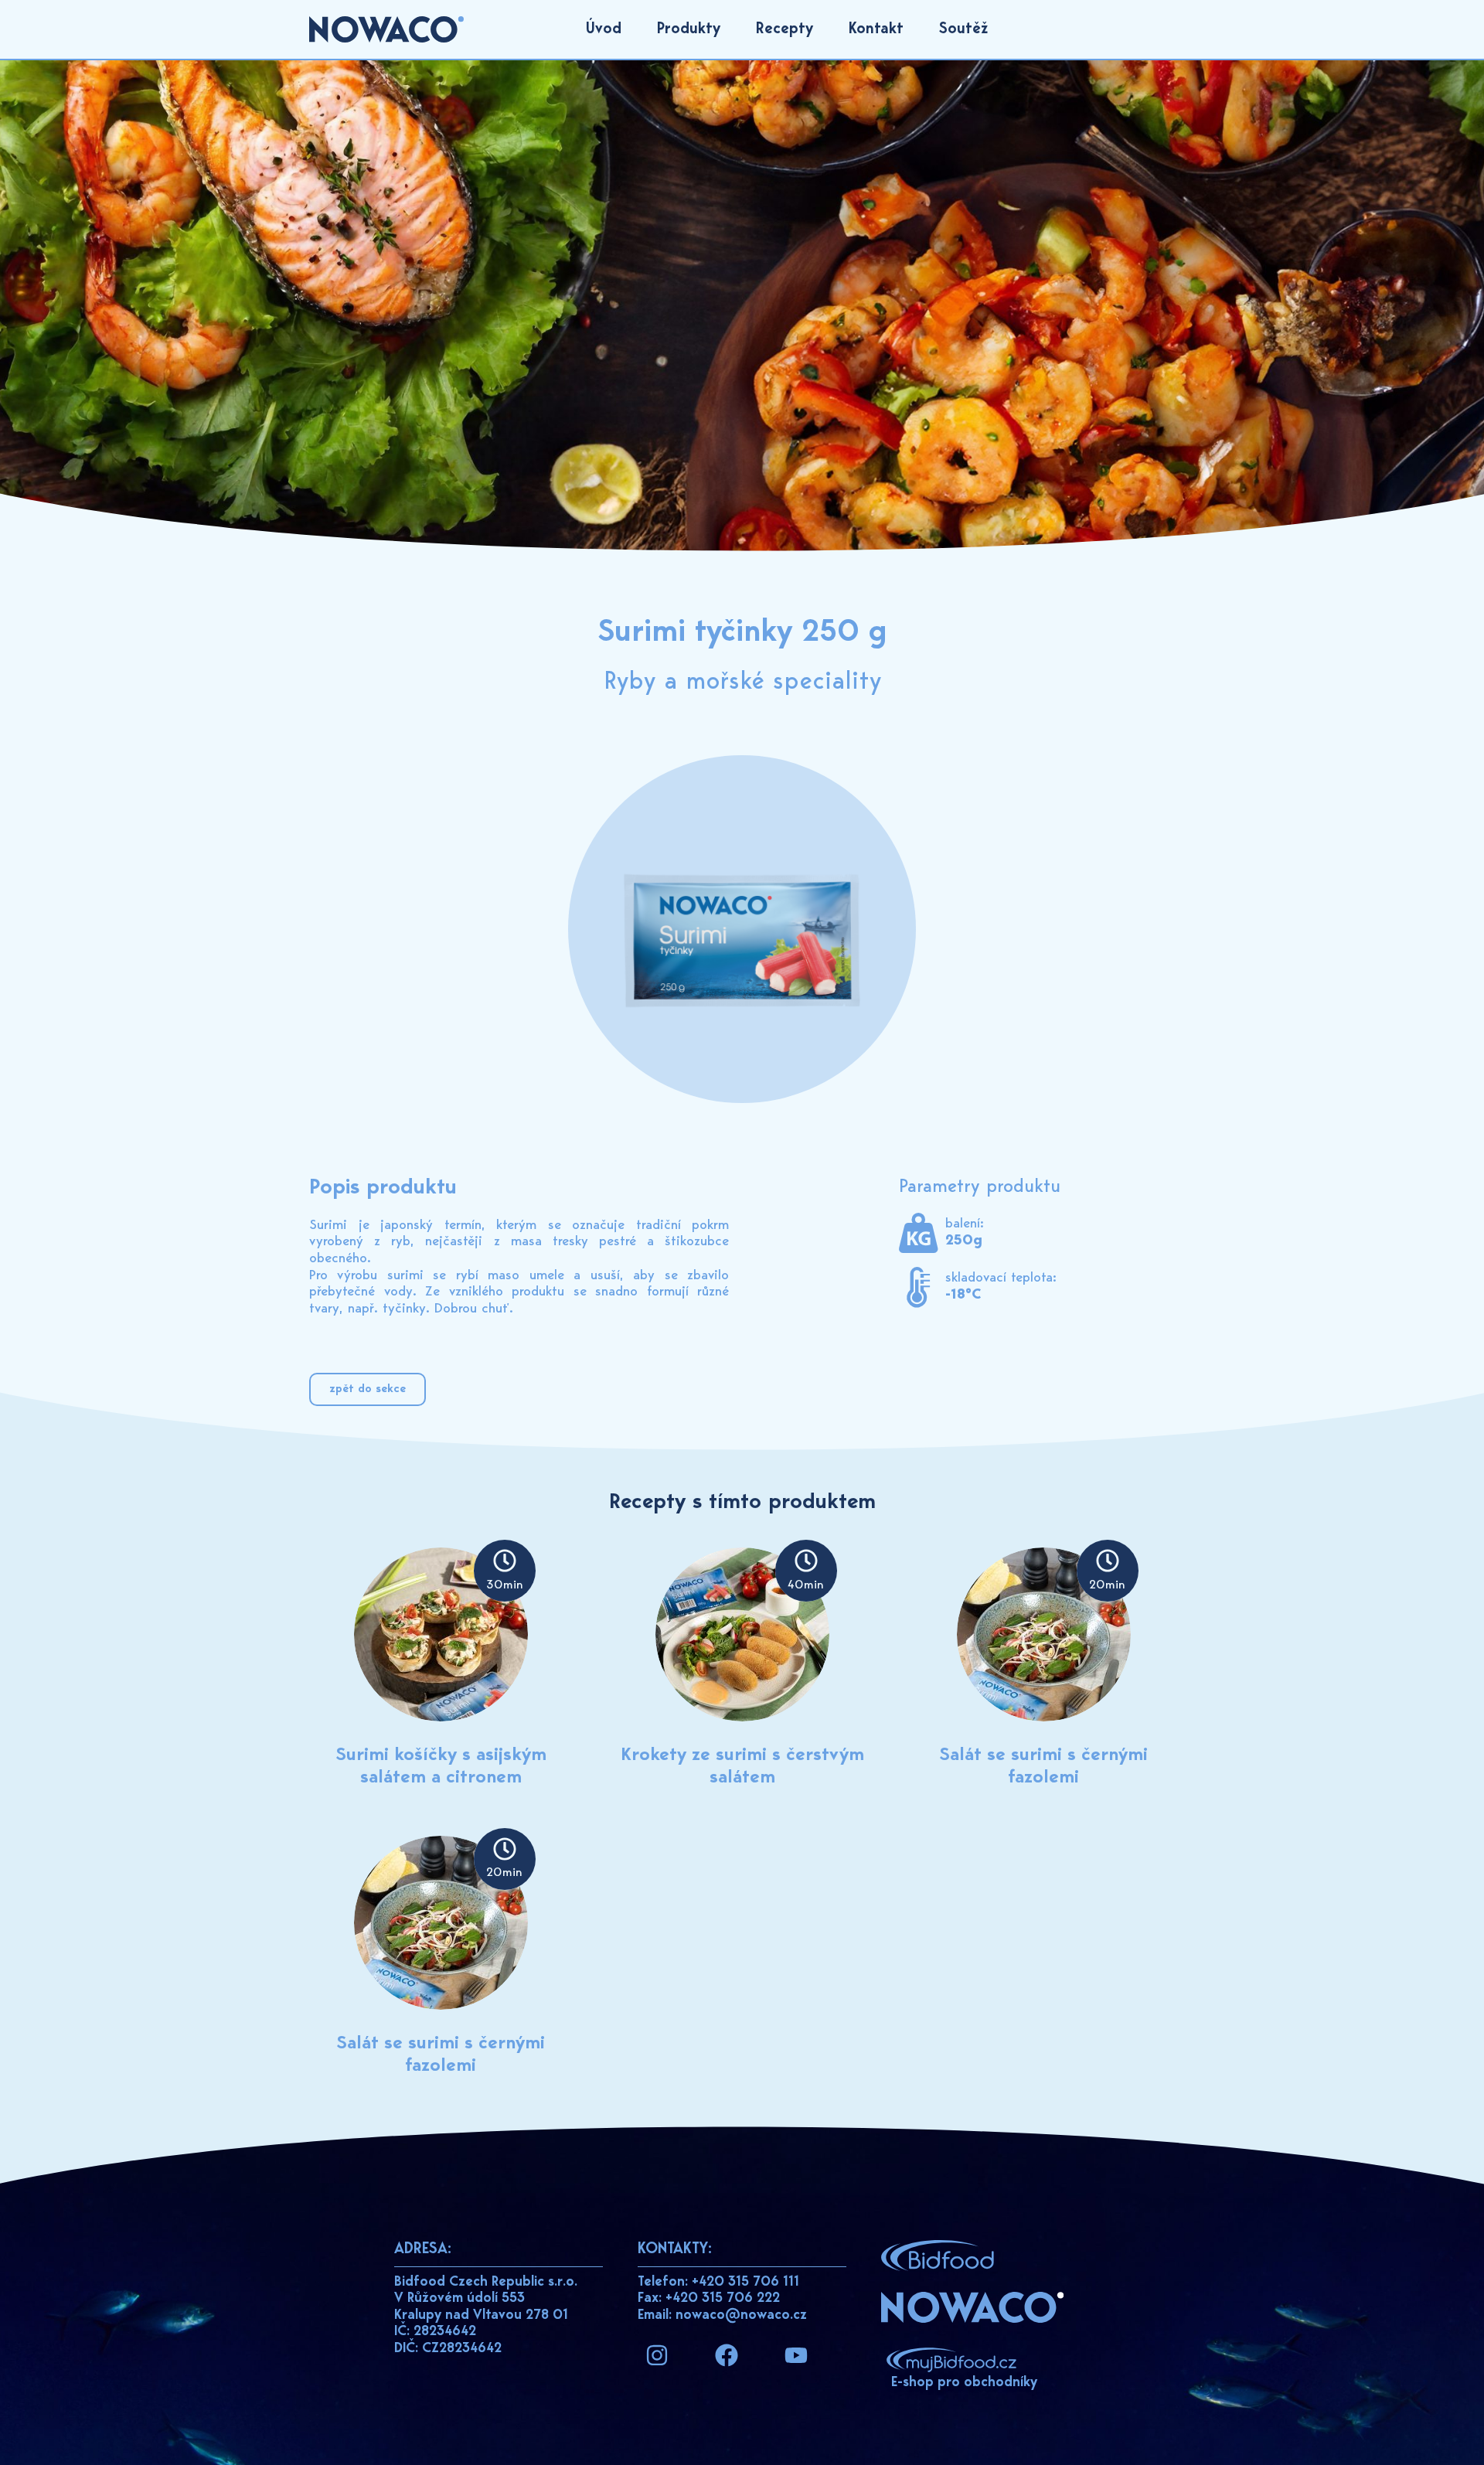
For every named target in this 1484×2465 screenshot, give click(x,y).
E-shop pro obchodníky (964, 2383)
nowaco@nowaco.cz (741, 2316)
